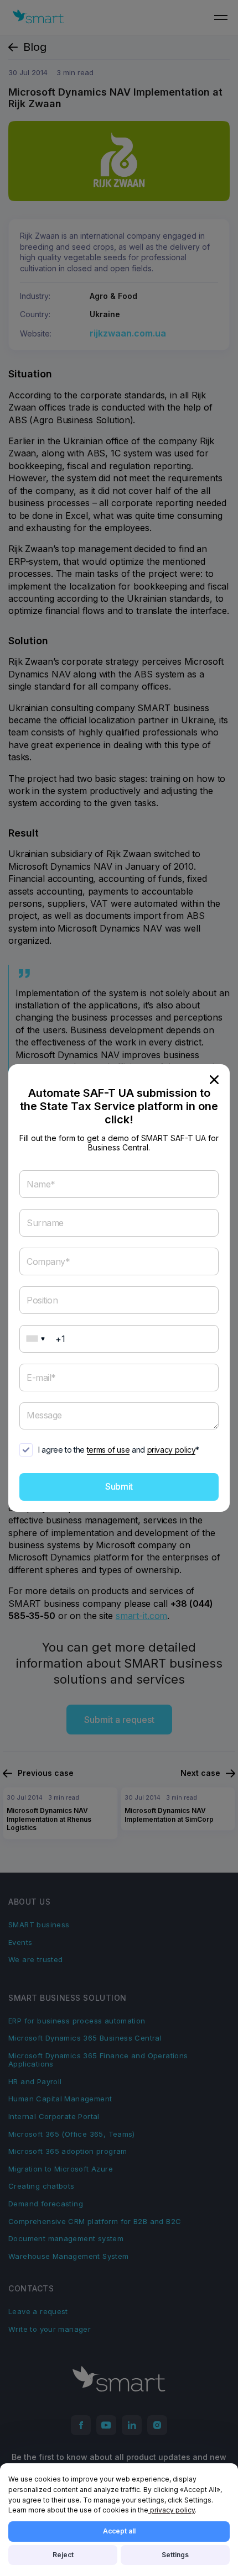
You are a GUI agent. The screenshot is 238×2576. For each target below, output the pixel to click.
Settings (175, 2555)
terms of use (108, 1450)
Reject (63, 2555)
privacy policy (172, 1450)
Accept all (119, 2531)
